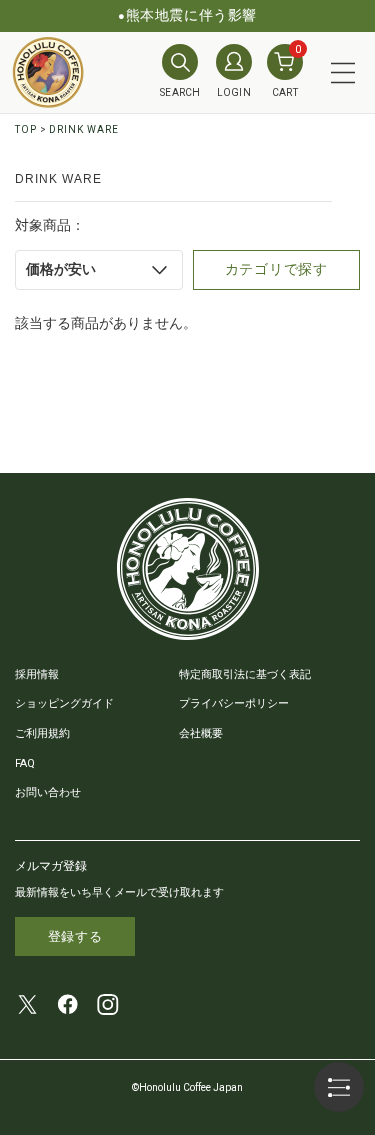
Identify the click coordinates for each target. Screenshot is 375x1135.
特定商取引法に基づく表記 (245, 674)
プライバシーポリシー (234, 703)
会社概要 (201, 733)
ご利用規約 (42, 733)
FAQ (25, 763)
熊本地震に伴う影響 (191, 15)
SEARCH (180, 92)
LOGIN (234, 92)
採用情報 (37, 674)
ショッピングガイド (64, 703)
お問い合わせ (48, 792)
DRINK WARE (84, 129)
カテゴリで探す (276, 269)
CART (287, 71)
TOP (26, 129)
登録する (75, 936)
